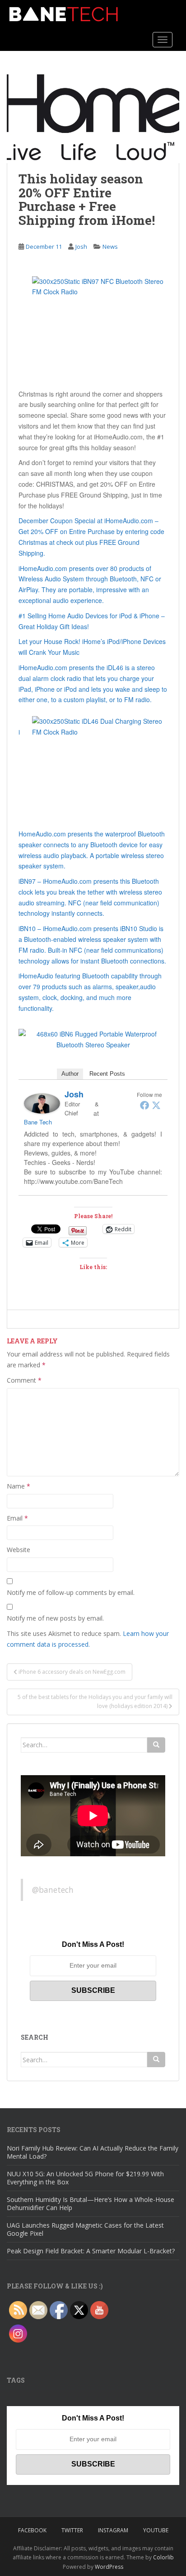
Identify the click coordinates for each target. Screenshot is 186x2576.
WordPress (109, 2567)
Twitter (72, 2530)
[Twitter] (156, 1105)
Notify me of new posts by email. (55, 1618)
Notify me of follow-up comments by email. (71, 1592)
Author (70, 1074)
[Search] (156, 1745)
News (110, 247)
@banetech (53, 1890)
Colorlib (163, 2557)
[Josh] (42, 1102)
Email (17, 1518)
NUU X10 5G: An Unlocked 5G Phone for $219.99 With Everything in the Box (85, 2178)
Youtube (156, 2530)
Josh (81, 247)
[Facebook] (144, 1105)
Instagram (113, 2530)
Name (19, 1486)
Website (19, 1550)
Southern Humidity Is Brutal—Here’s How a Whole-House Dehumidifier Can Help (91, 2204)
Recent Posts (107, 1074)
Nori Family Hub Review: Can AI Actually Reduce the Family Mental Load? (93, 2152)
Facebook (32, 2530)
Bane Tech (38, 1122)
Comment (24, 1380)
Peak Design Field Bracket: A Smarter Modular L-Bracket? (91, 2251)
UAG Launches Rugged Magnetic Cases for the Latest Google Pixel (85, 2229)
